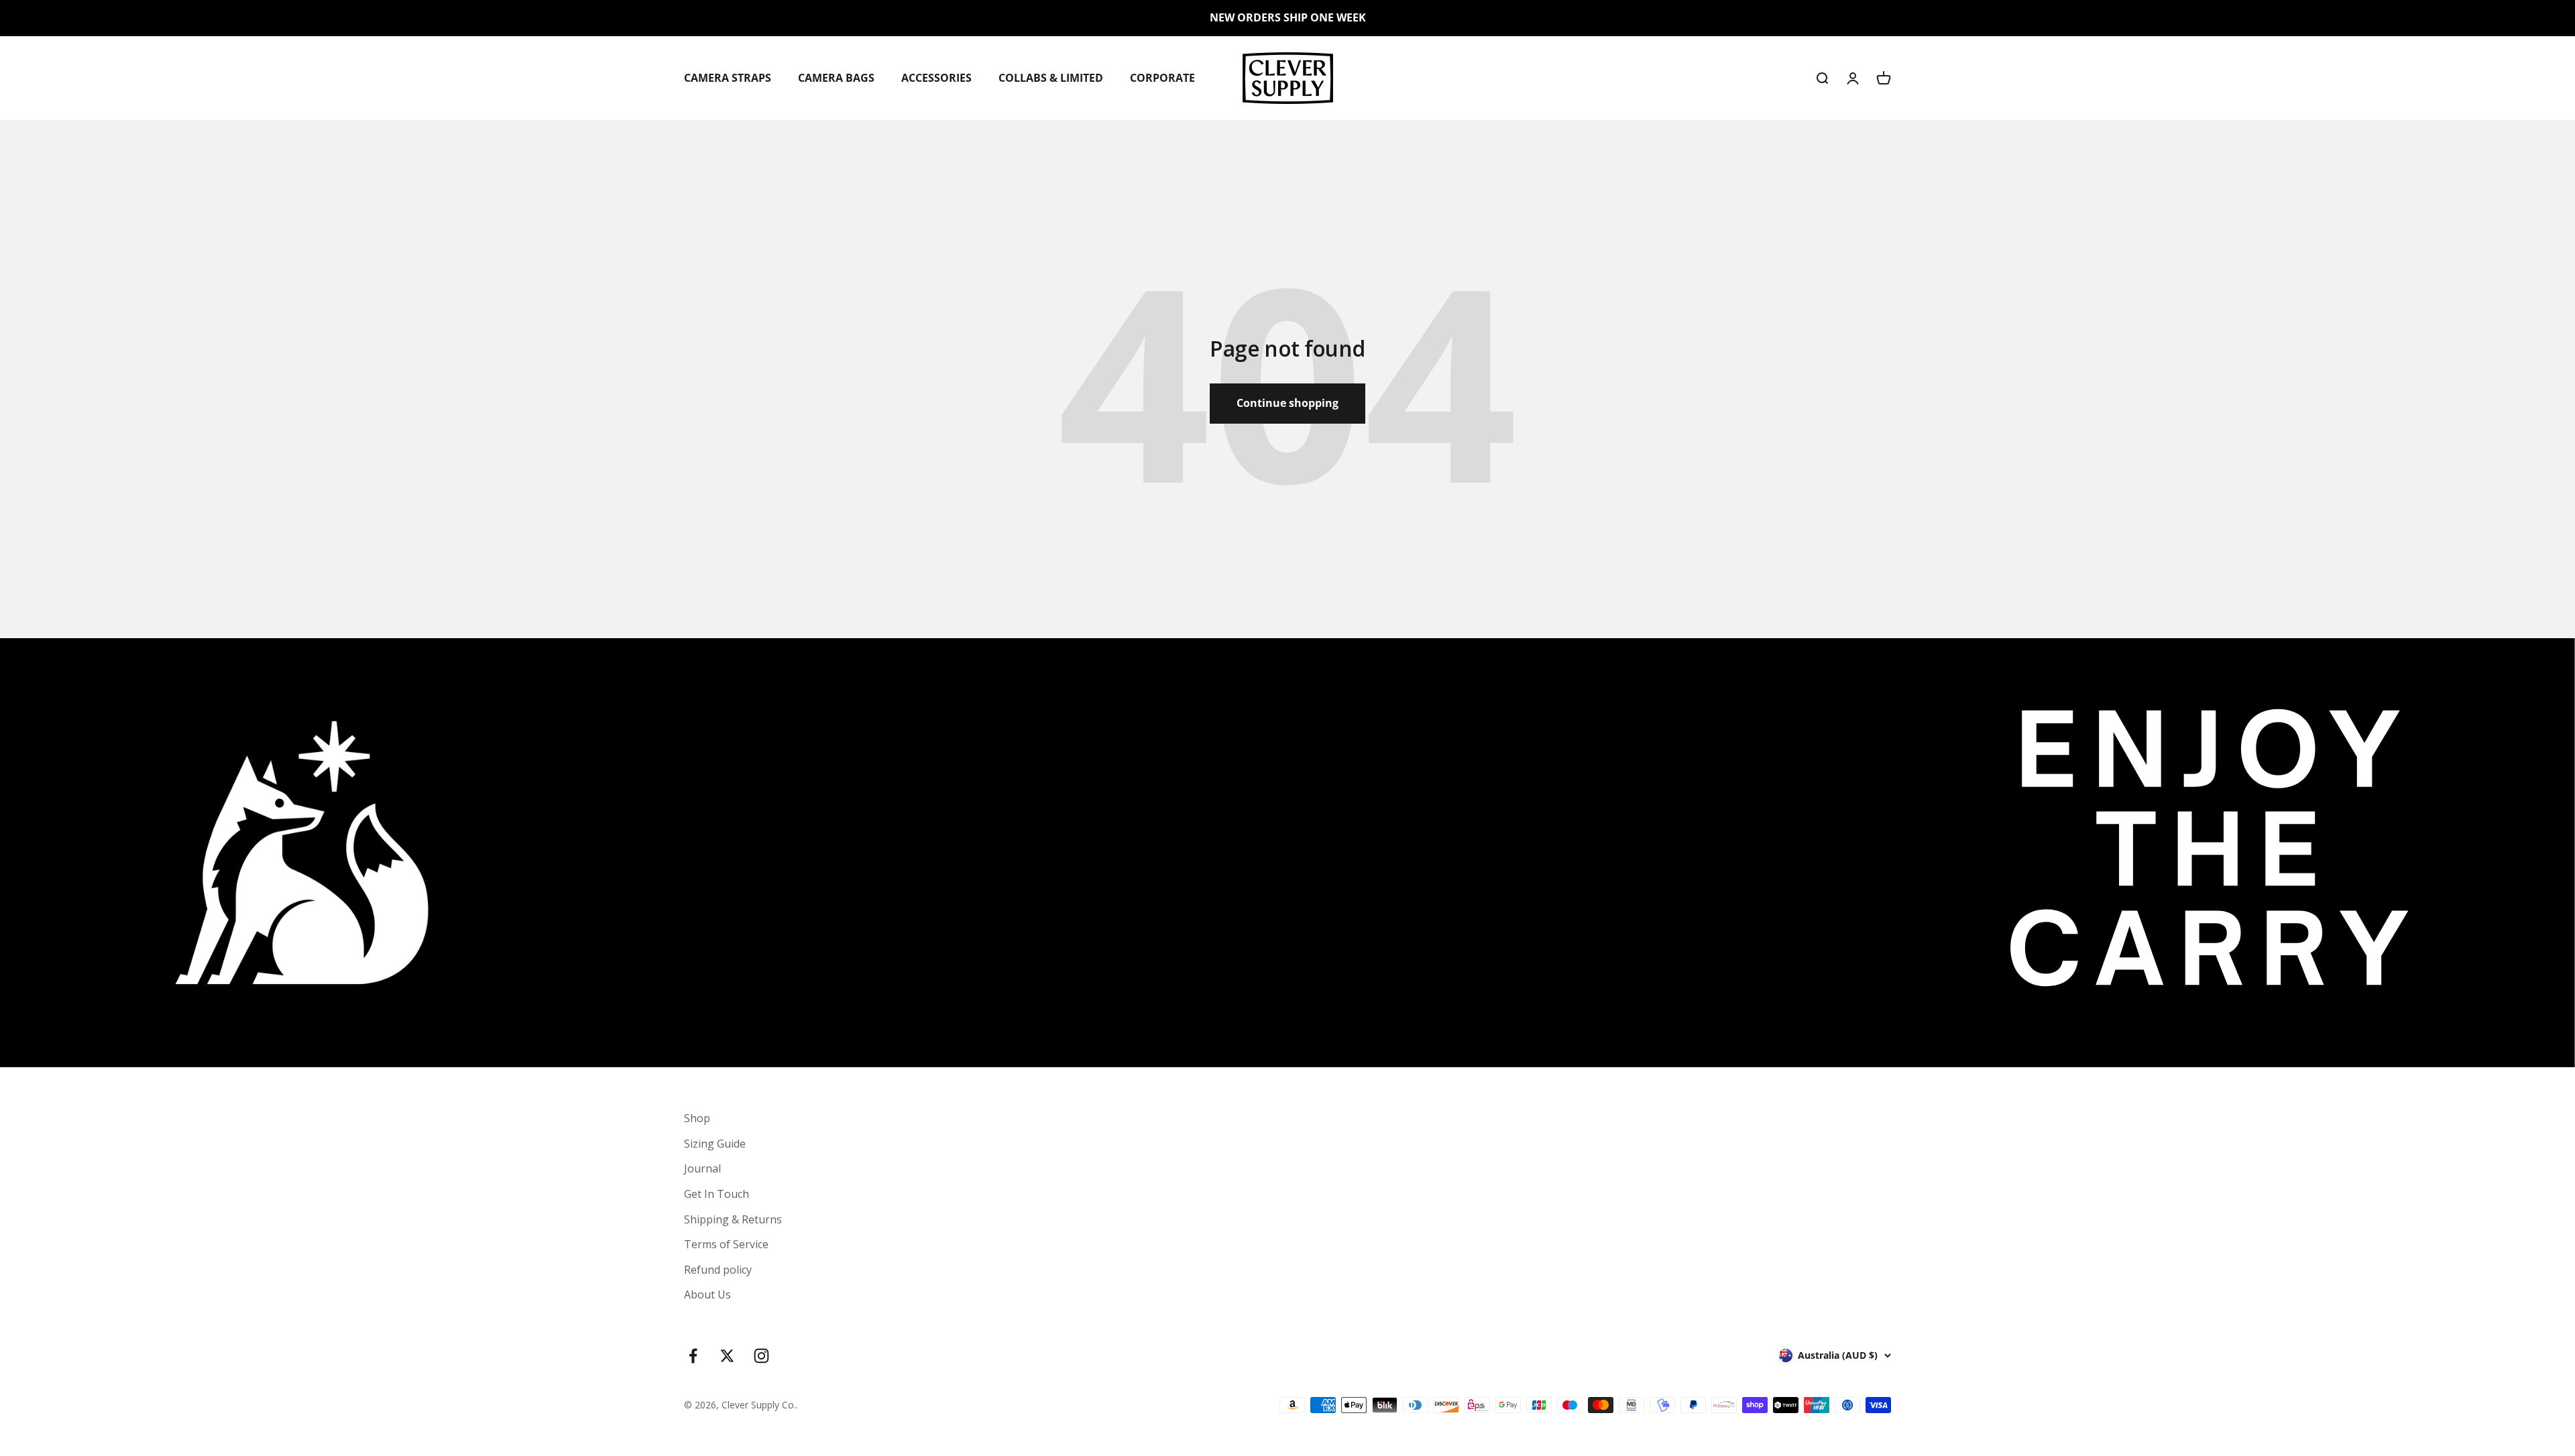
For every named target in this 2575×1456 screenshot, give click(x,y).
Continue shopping (1287, 403)
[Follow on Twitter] (727, 1356)
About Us (707, 1294)
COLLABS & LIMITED (1051, 77)
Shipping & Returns (733, 1219)
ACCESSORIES (936, 77)
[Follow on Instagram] (761, 1356)
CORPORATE (1162, 77)
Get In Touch (717, 1194)
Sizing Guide (715, 1144)
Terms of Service (726, 1244)
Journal (702, 1168)
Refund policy (718, 1270)
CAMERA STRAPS (728, 77)
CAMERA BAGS (836, 77)
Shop (697, 1118)
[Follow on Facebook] (693, 1356)
